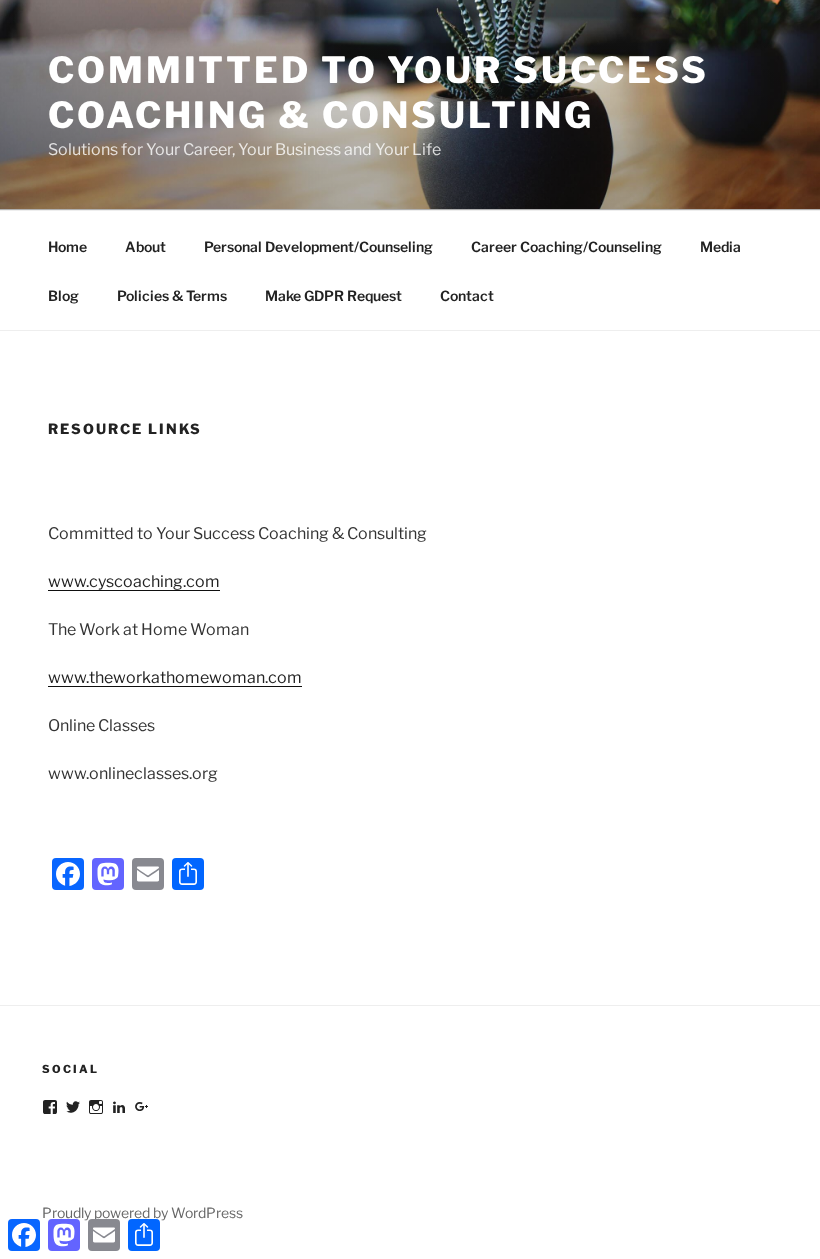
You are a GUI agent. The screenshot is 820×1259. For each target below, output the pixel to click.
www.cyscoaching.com (134, 581)
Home (67, 246)
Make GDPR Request (333, 295)
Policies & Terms (172, 295)
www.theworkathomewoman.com (175, 677)
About (145, 246)
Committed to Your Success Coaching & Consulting (378, 92)
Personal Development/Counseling (318, 246)
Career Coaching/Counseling (566, 246)
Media (720, 246)
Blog (63, 295)
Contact (467, 295)
